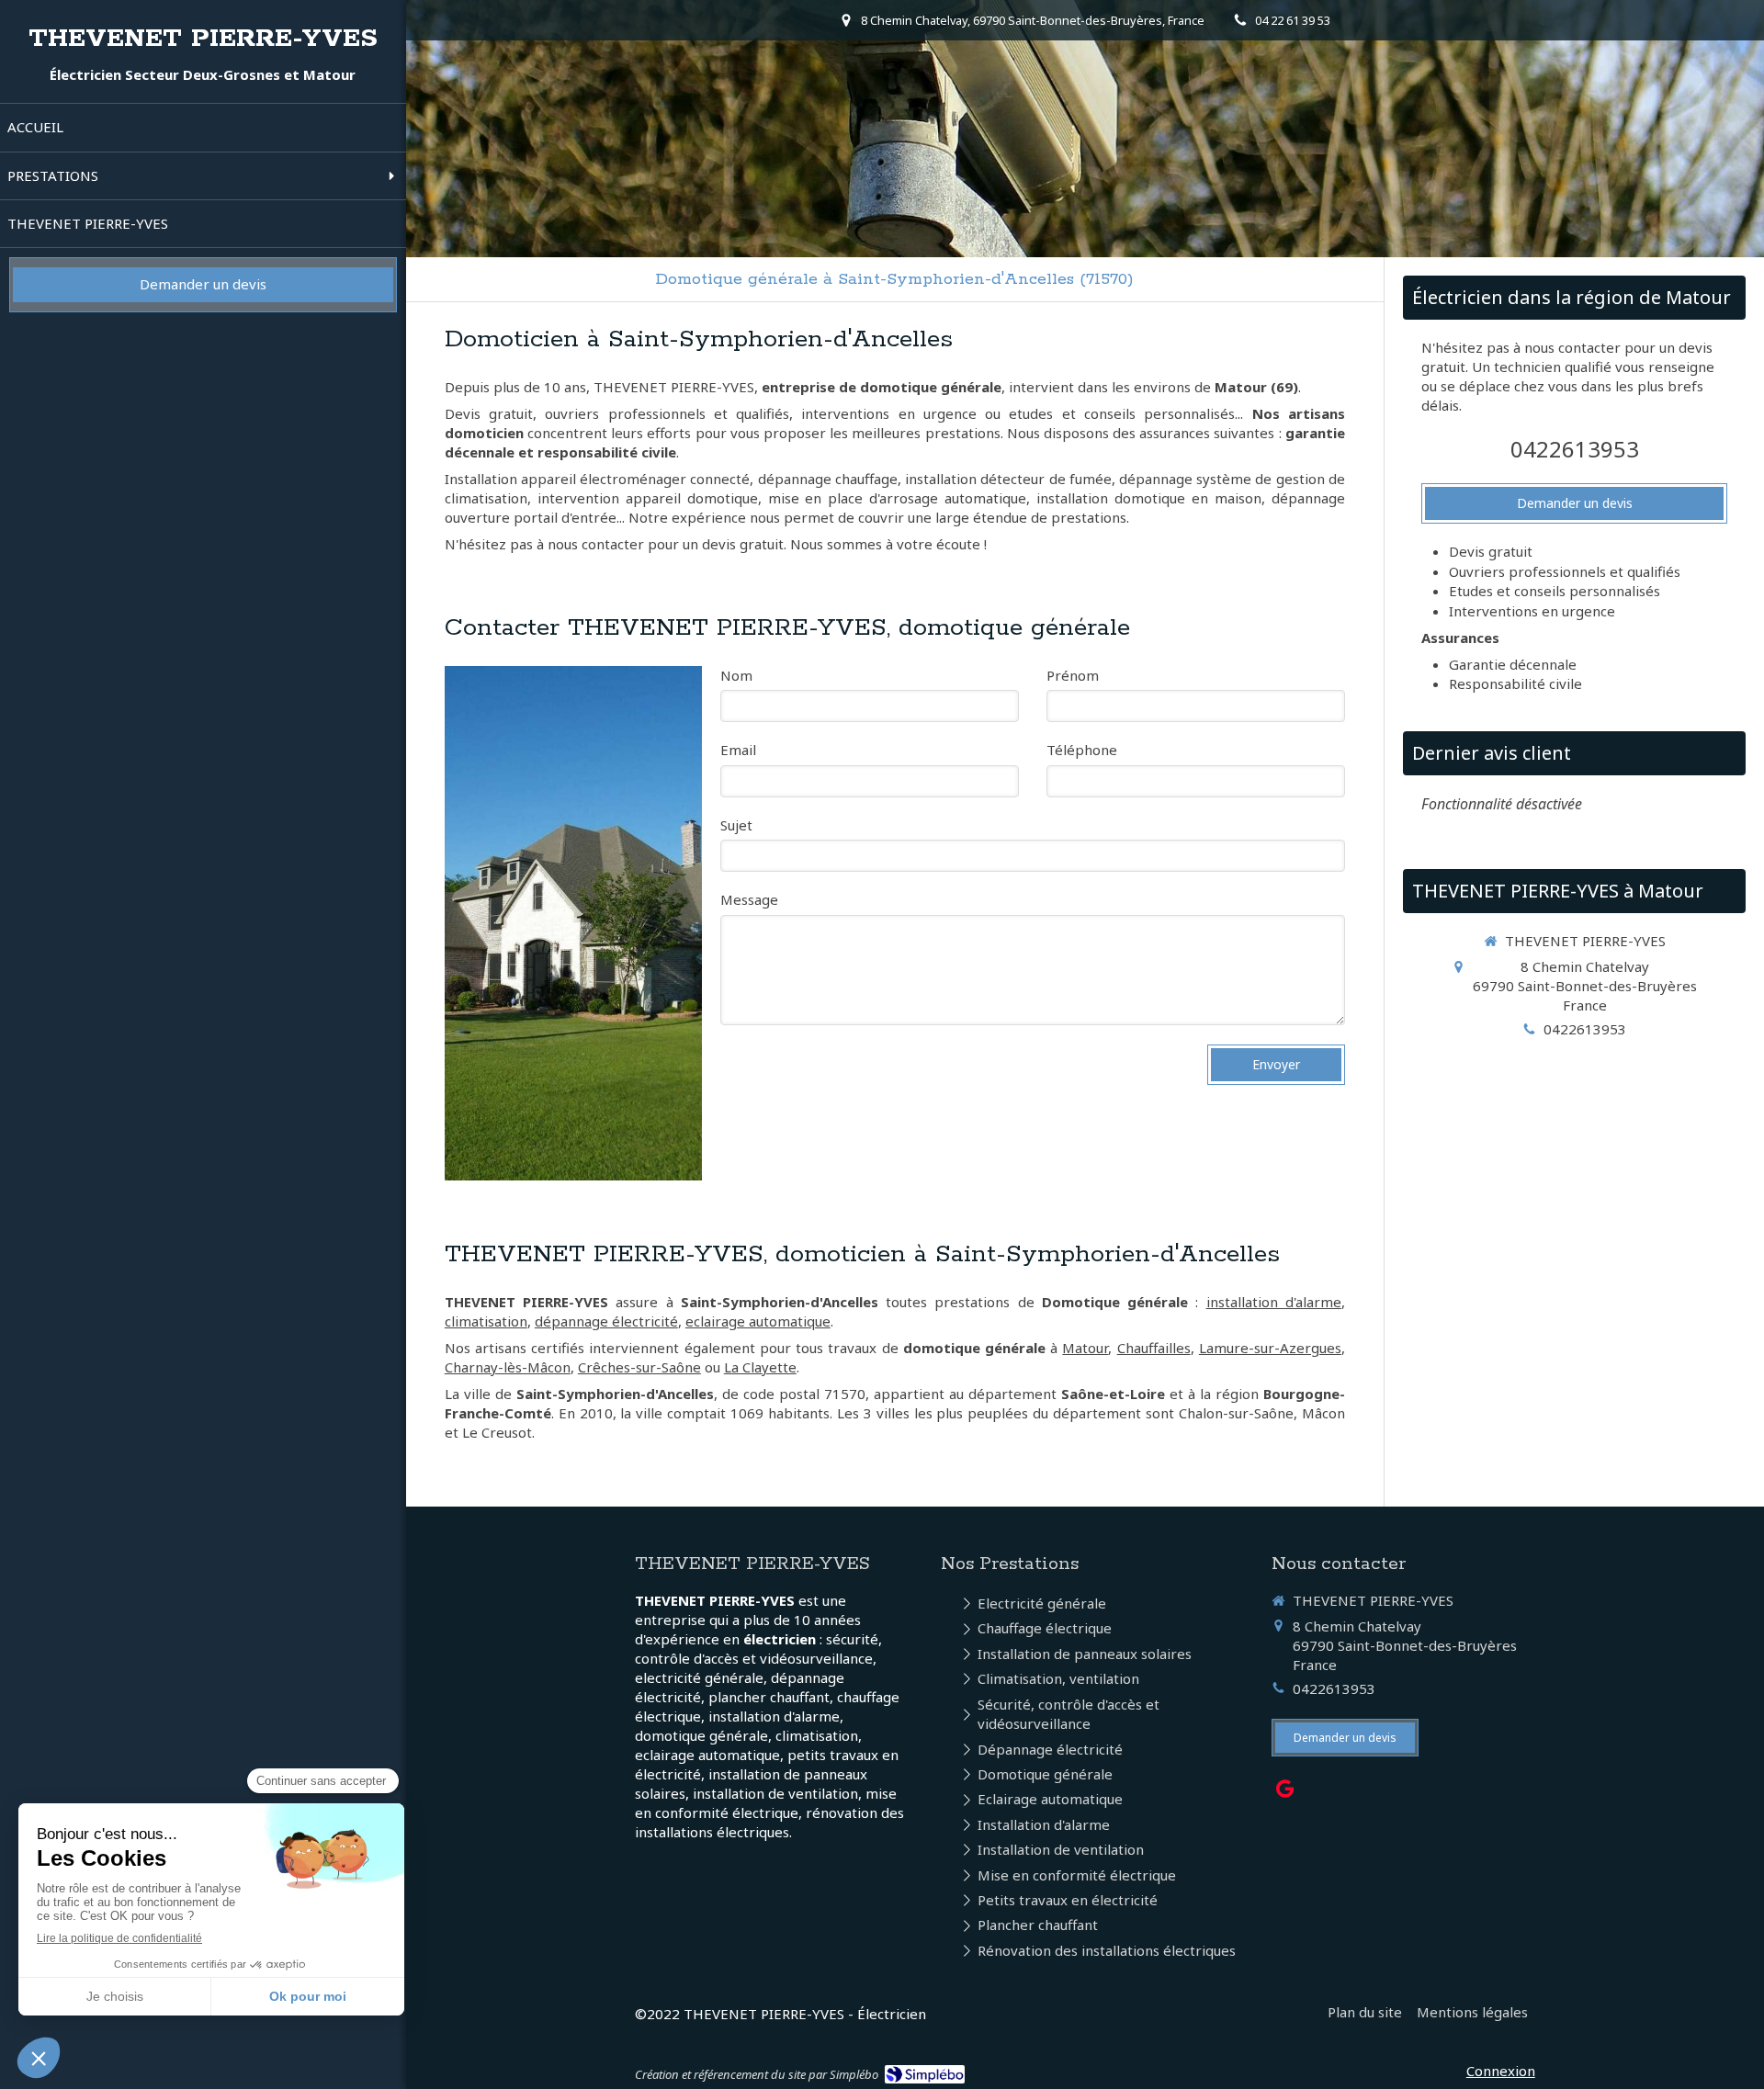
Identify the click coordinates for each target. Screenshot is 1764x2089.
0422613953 (1575, 449)
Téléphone (1082, 750)
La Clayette (760, 1367)
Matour (1085, 1348)
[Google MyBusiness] (1285, 1792)
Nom (736, 675)
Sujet (736, 825)
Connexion (1501, 2071)
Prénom (1073, 675)
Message (749, 899)
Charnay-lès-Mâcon (508, 1367)
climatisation (486, 1321)
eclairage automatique (758, 1321)
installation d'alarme (1274, 1302)
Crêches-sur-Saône (639, 1367)
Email (738, 750)
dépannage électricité (606, 1321)
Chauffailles (1154, 1348)
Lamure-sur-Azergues (1270, 1348)
